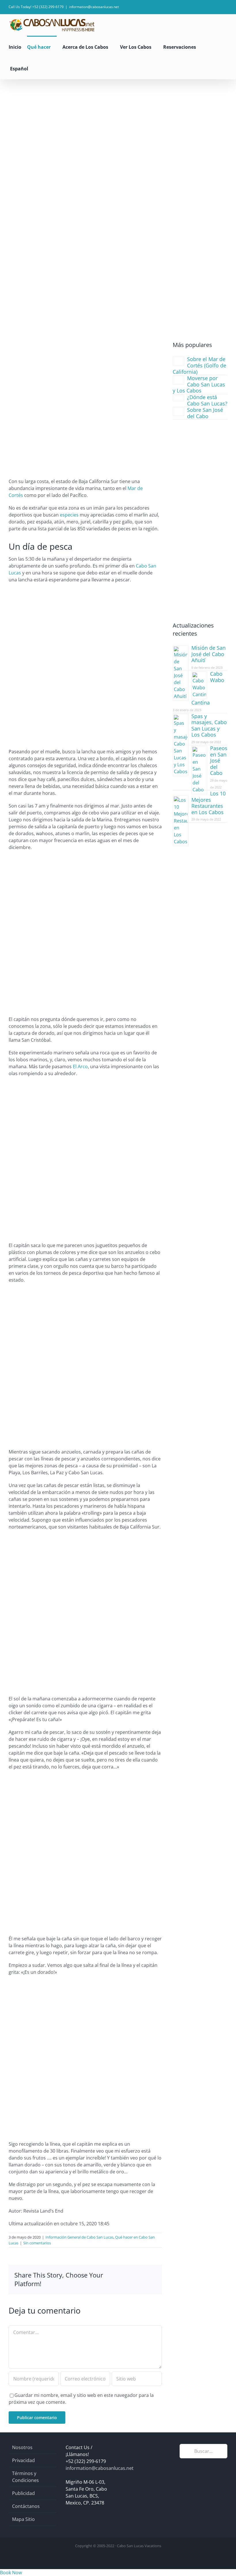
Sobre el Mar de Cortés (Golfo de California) (199, 365)
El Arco (80, 1067)
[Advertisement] (118, 123)
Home (29, 255)
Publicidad (23, 2493)
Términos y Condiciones (25, 2477)
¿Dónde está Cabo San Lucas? (207, 400)
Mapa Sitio (23, 2519)
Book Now (11, 2573)
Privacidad (23, 2460)
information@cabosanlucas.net (94, 7)
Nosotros (22, 2447)
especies (69, 515)
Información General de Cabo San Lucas (78, 255)
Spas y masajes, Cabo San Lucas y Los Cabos (209, 725)
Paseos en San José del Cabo (219, 761)
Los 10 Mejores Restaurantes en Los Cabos (209, 803)
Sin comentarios (37, 2243)
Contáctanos (26, 2506)
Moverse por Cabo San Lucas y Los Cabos (199, 384)
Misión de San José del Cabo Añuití (209, 654)
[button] (42, 68)
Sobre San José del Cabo (205, 413)
